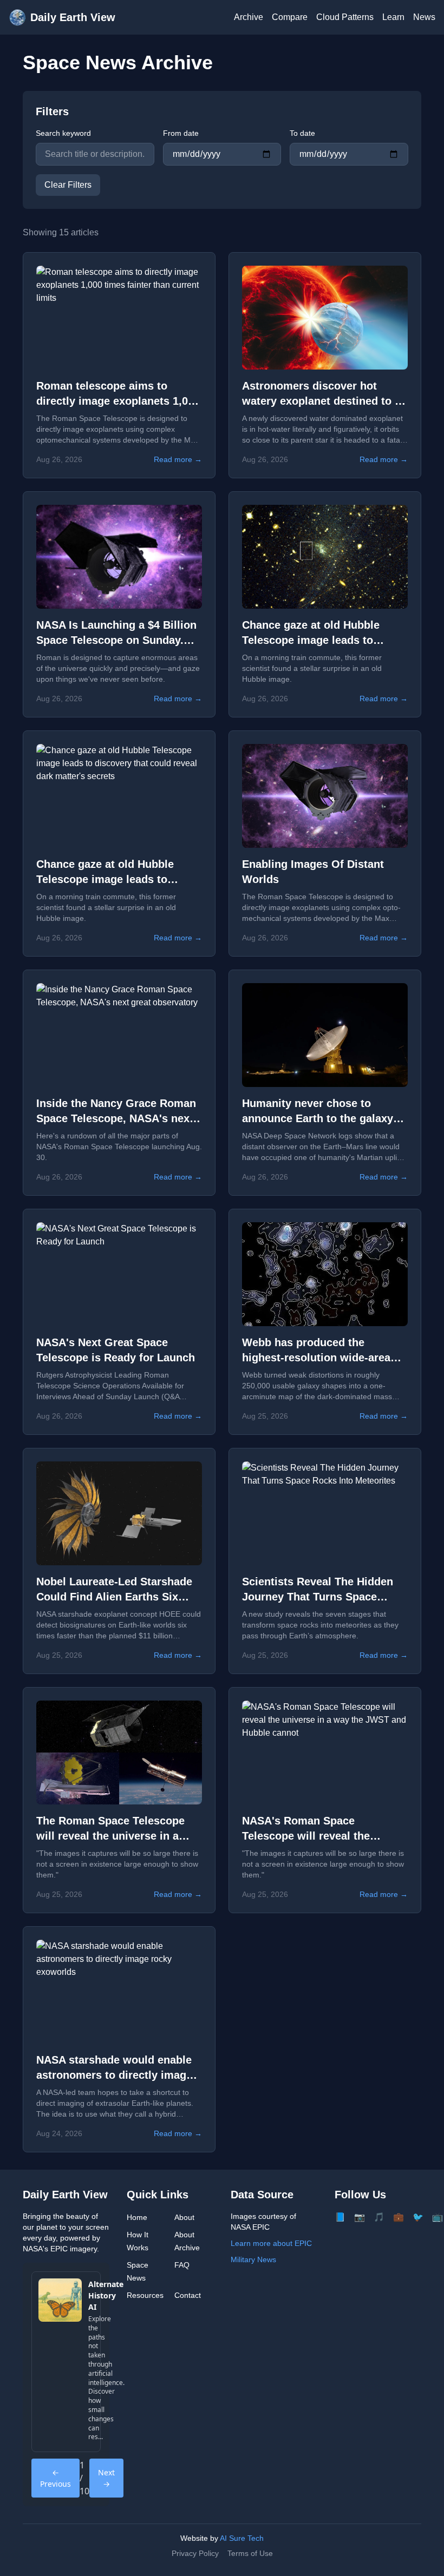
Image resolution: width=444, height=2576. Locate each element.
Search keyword (63, 133)
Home (137, 2217)
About (184, 2217)
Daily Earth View (73, 17)
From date (181, 133)
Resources (145, 2295)
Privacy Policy (195, 2553)
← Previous (56, 2478)
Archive (249, 17)
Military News (253, 2259)
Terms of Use (250, 2553)
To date (302, 133)
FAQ (182, 2265)
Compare (290, 17)
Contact (188, 2295)
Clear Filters (68, 185)
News (424, 17)
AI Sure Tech (242, 2538)
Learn (393, 17)
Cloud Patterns (345, 17)
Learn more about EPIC (271, 2243)
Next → (106, 2478)
